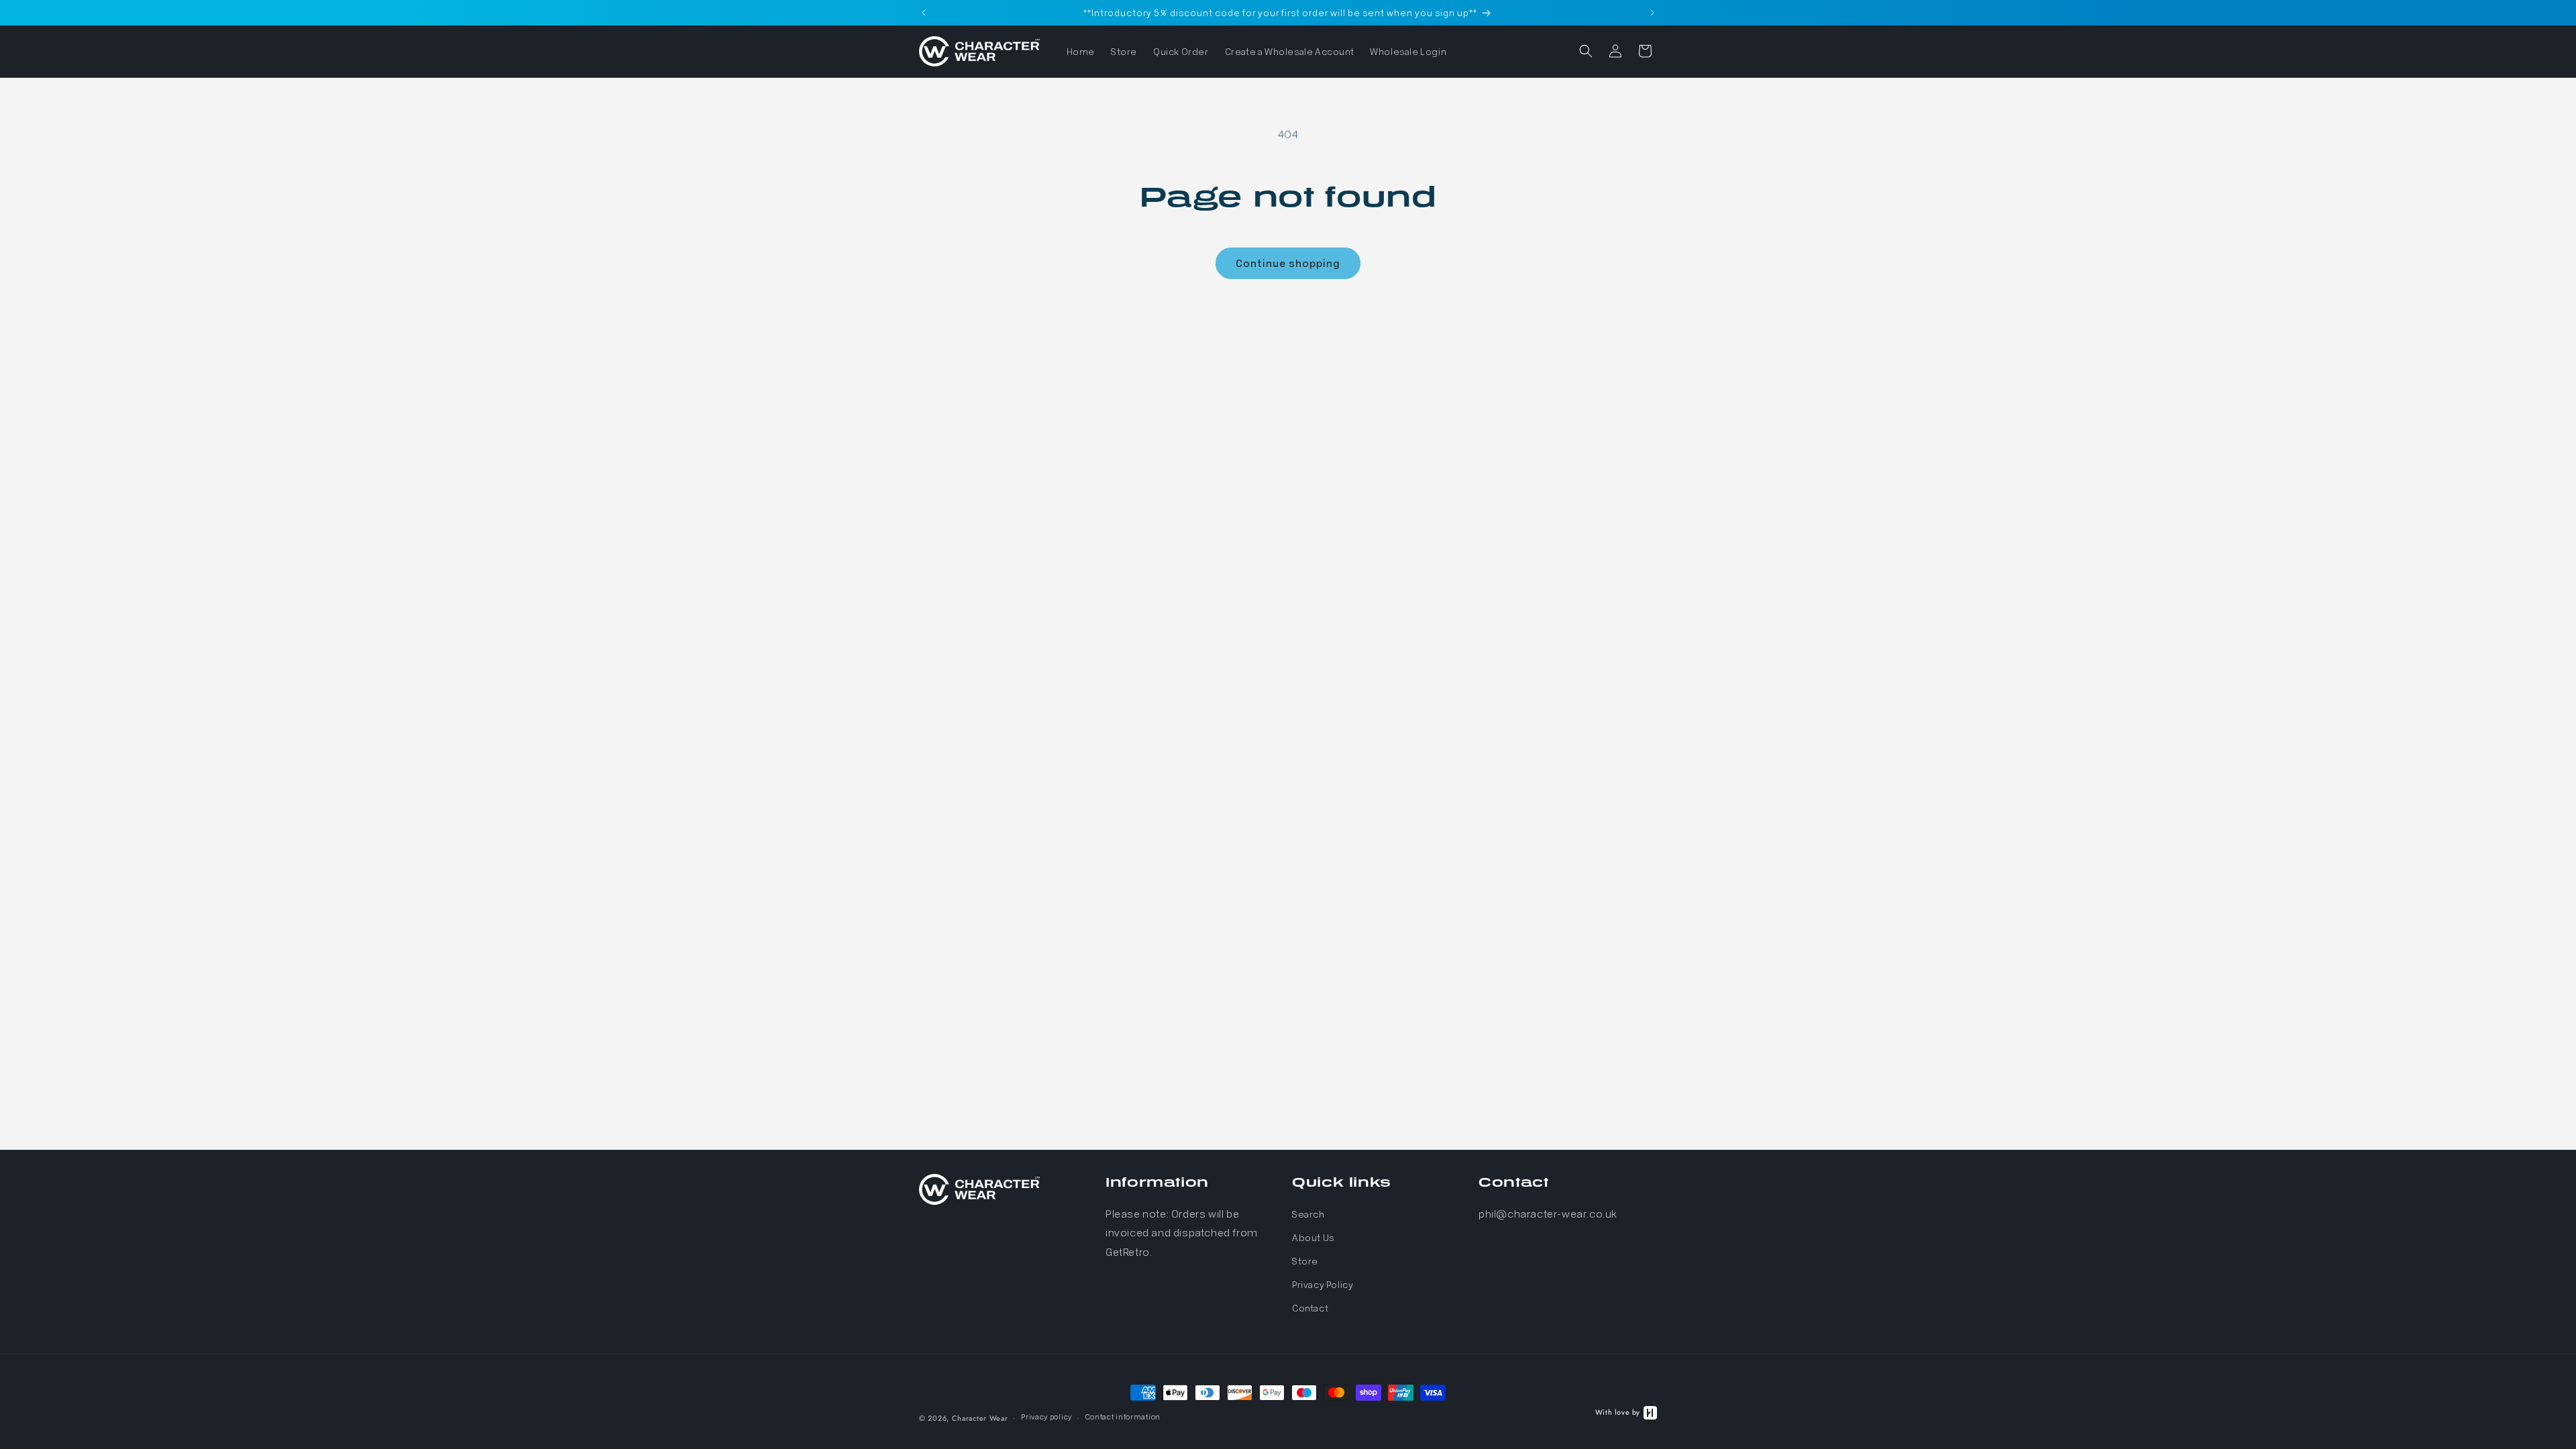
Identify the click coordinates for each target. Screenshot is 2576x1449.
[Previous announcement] (924, 13)
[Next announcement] (1652, 13)
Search (1308, 1214)
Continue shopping (1288, 263)
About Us (1313, 1237)
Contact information (1123, 1416)
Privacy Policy (1323, 1284)
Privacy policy (1046, 1416)
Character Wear (980, 1418)
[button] (1586, 51)
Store (1305, 1260)
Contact (1310, 1307)
